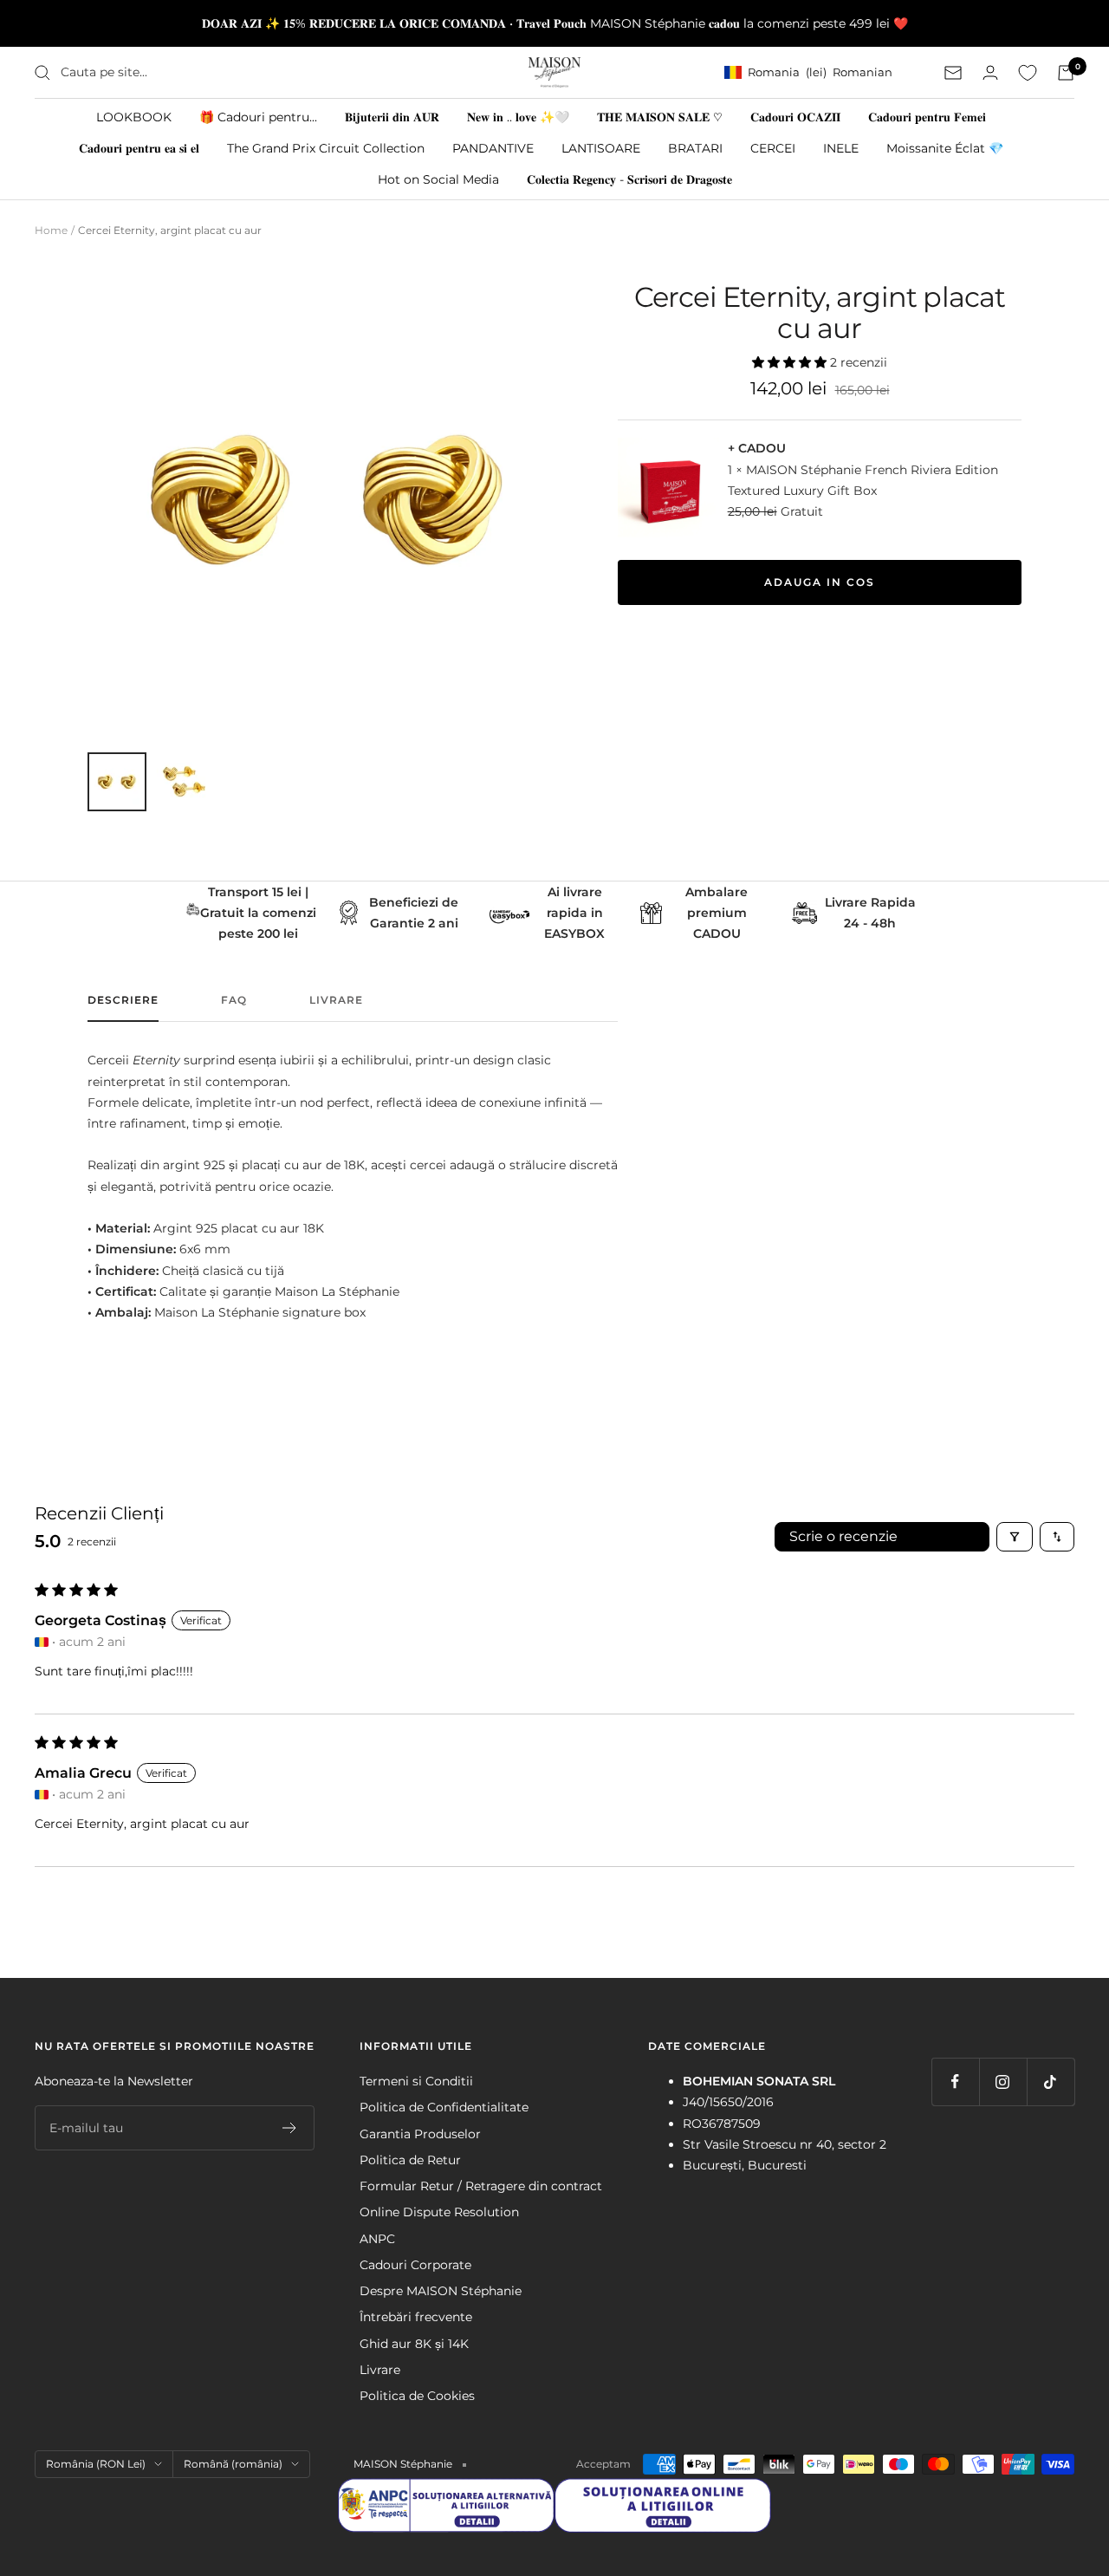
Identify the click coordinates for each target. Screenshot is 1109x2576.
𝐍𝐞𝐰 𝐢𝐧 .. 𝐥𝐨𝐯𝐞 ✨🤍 (518, 117)
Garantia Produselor (420, 2134)
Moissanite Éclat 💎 (945, 148)
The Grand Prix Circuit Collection (326, 148)
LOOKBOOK (134, 117)
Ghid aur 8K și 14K (414, 2344)
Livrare (336, 1000)
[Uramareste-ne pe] (955, 2082)
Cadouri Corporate (415, 2265)
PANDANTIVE (493, 148)
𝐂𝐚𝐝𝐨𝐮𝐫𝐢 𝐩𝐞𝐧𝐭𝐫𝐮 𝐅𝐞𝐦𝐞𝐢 (927, 117)
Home (51, 230)
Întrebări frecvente (416, 2317)
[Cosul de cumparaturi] (1066, 73)
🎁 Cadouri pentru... (258, 117)
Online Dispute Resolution (439, 2212)
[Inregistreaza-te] (290, 2128)
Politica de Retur (410, 2160)
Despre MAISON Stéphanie (441, 2291)
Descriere (123, 1000)
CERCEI (773, 148)
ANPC (377, 2239)
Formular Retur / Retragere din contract (481, 2186)
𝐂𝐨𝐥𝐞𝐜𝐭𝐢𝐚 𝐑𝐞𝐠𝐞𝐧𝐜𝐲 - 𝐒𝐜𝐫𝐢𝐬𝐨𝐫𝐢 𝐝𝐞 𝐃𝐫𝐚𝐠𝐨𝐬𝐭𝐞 (629, 179)
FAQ (234, 1000)
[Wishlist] (1028, 73)
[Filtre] (1015, 1537)
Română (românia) (233, 2464)
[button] (791, 362)
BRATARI (695, 148)
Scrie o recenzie (843, 1536)
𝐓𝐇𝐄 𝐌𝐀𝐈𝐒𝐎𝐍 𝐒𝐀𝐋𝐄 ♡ (660, 117)
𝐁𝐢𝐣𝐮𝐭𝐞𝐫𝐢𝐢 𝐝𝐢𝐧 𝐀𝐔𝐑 (392, 117)
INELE (841, 148)
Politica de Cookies (417, 2396)
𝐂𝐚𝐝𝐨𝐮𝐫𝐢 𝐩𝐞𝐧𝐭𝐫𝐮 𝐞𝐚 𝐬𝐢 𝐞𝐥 (139, 148)
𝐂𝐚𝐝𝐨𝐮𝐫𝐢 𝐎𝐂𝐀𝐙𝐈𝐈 (795, 117)
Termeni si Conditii (416, 2081)
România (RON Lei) (96, 2464)
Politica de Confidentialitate (444, 2107)
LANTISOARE (601, 148)
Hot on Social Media (438, 179)
